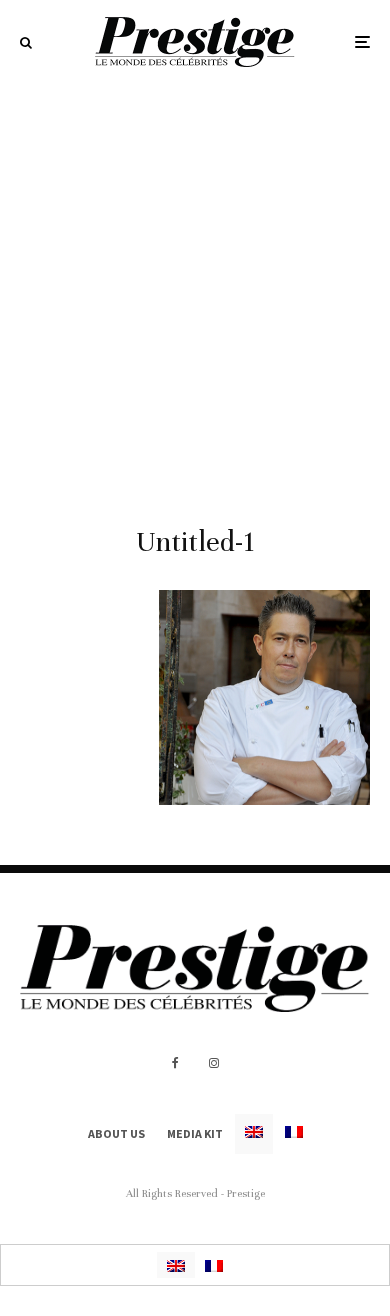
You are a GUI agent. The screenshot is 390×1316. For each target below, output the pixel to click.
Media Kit (195, 1133)
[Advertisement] (195, 289)
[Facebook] (175, 1063)
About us (116, 1133)
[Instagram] (214, 1063)
